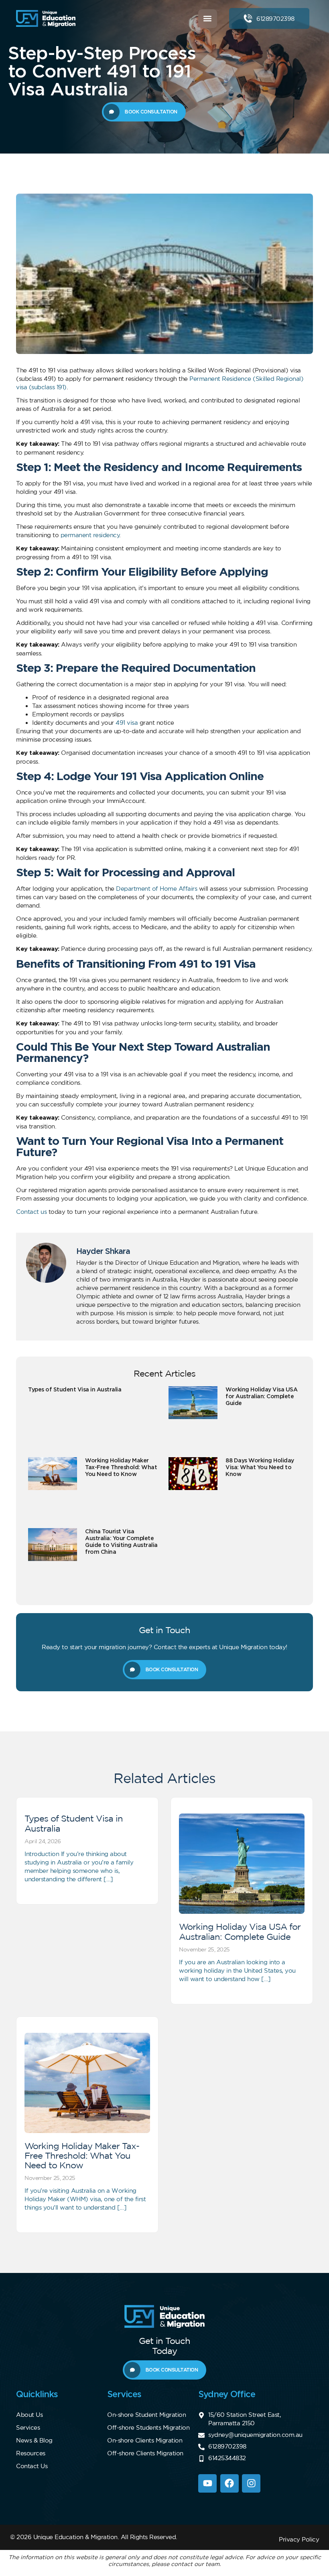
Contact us (31, 1212)
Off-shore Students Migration (148, 2427)
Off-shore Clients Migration (145, 2453)
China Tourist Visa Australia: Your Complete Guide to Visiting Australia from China (121, 1541)
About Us (29, 2415)
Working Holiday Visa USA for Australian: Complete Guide (261, 1396)
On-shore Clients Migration (145, 2440)
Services (28, 2427)
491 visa (127, 723)
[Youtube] (207, 2483)
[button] (208, 19)
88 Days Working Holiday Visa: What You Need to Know (260, 1467)
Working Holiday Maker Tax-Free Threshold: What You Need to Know (121, 1467)
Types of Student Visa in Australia (75, 1389)
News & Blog (34, 2440)
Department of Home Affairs (156, 889)
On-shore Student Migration (146, 2415)
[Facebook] (229, 2483)
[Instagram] (251, 2483)
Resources (31, 2453)
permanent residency (90, 535)
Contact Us (32, 2466)
